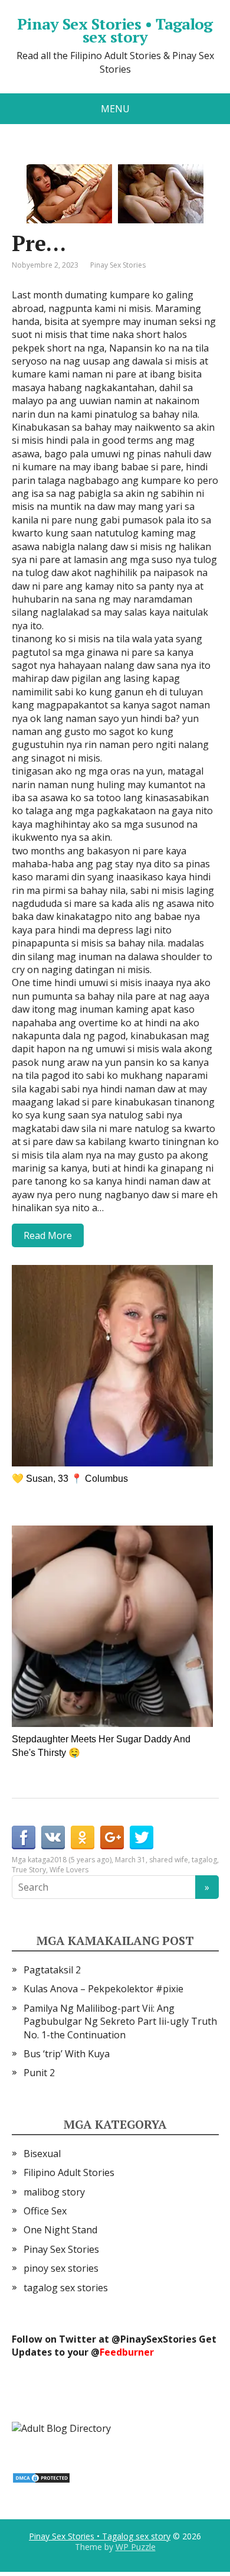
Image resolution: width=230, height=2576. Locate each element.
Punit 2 (39, 2073)
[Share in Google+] (112, 1837)
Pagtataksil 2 (52, 1970)
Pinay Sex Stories (118, 265)
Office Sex (45, 2211)
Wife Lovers (69, 1870)
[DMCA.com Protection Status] (41, 2477)
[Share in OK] (83, 1837)
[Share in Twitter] (142, 1837)
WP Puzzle (136, 2547)
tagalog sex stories (66, 2288)
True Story (29, 1870)
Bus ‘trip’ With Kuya (67, 2054)
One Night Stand (60, 2230)
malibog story (54, 2192)
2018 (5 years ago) (81, 1860)
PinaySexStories (158, 2339)
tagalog (204, 1860)
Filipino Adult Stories (69, 2172)
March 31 (130, 1860)
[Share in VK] (53, 1837)
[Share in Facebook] (24, 1837)
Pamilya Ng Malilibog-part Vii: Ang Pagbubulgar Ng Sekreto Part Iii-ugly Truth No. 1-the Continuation (120, 2022)
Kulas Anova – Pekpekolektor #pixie (103, 1989)
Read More (48, 1235)
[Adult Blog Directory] (61, 2427)
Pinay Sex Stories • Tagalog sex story (115, 30)
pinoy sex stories (61, 2268)
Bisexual (42, 2154)
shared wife (169, 1860)
